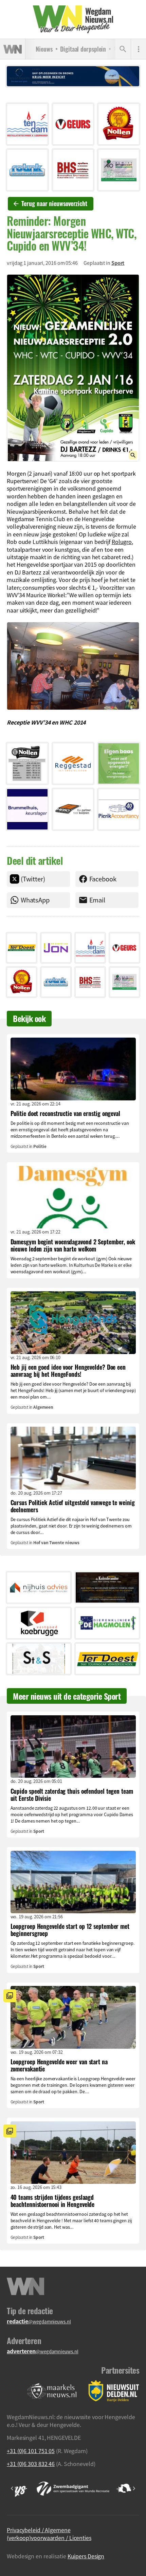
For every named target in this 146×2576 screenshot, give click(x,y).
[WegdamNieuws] (73, 19)
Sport (118, 263)
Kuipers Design (86, 2556)
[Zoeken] (123, 49)
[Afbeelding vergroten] (73, 368)
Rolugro (122, 542)
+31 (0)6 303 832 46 (31, 2464)
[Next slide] (134, 2488)
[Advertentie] (27, 124)
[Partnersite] (52, 2391)
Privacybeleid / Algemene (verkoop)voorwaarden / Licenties (49, 2534)
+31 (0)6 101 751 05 (31, 2451)
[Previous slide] (12, 2488)
